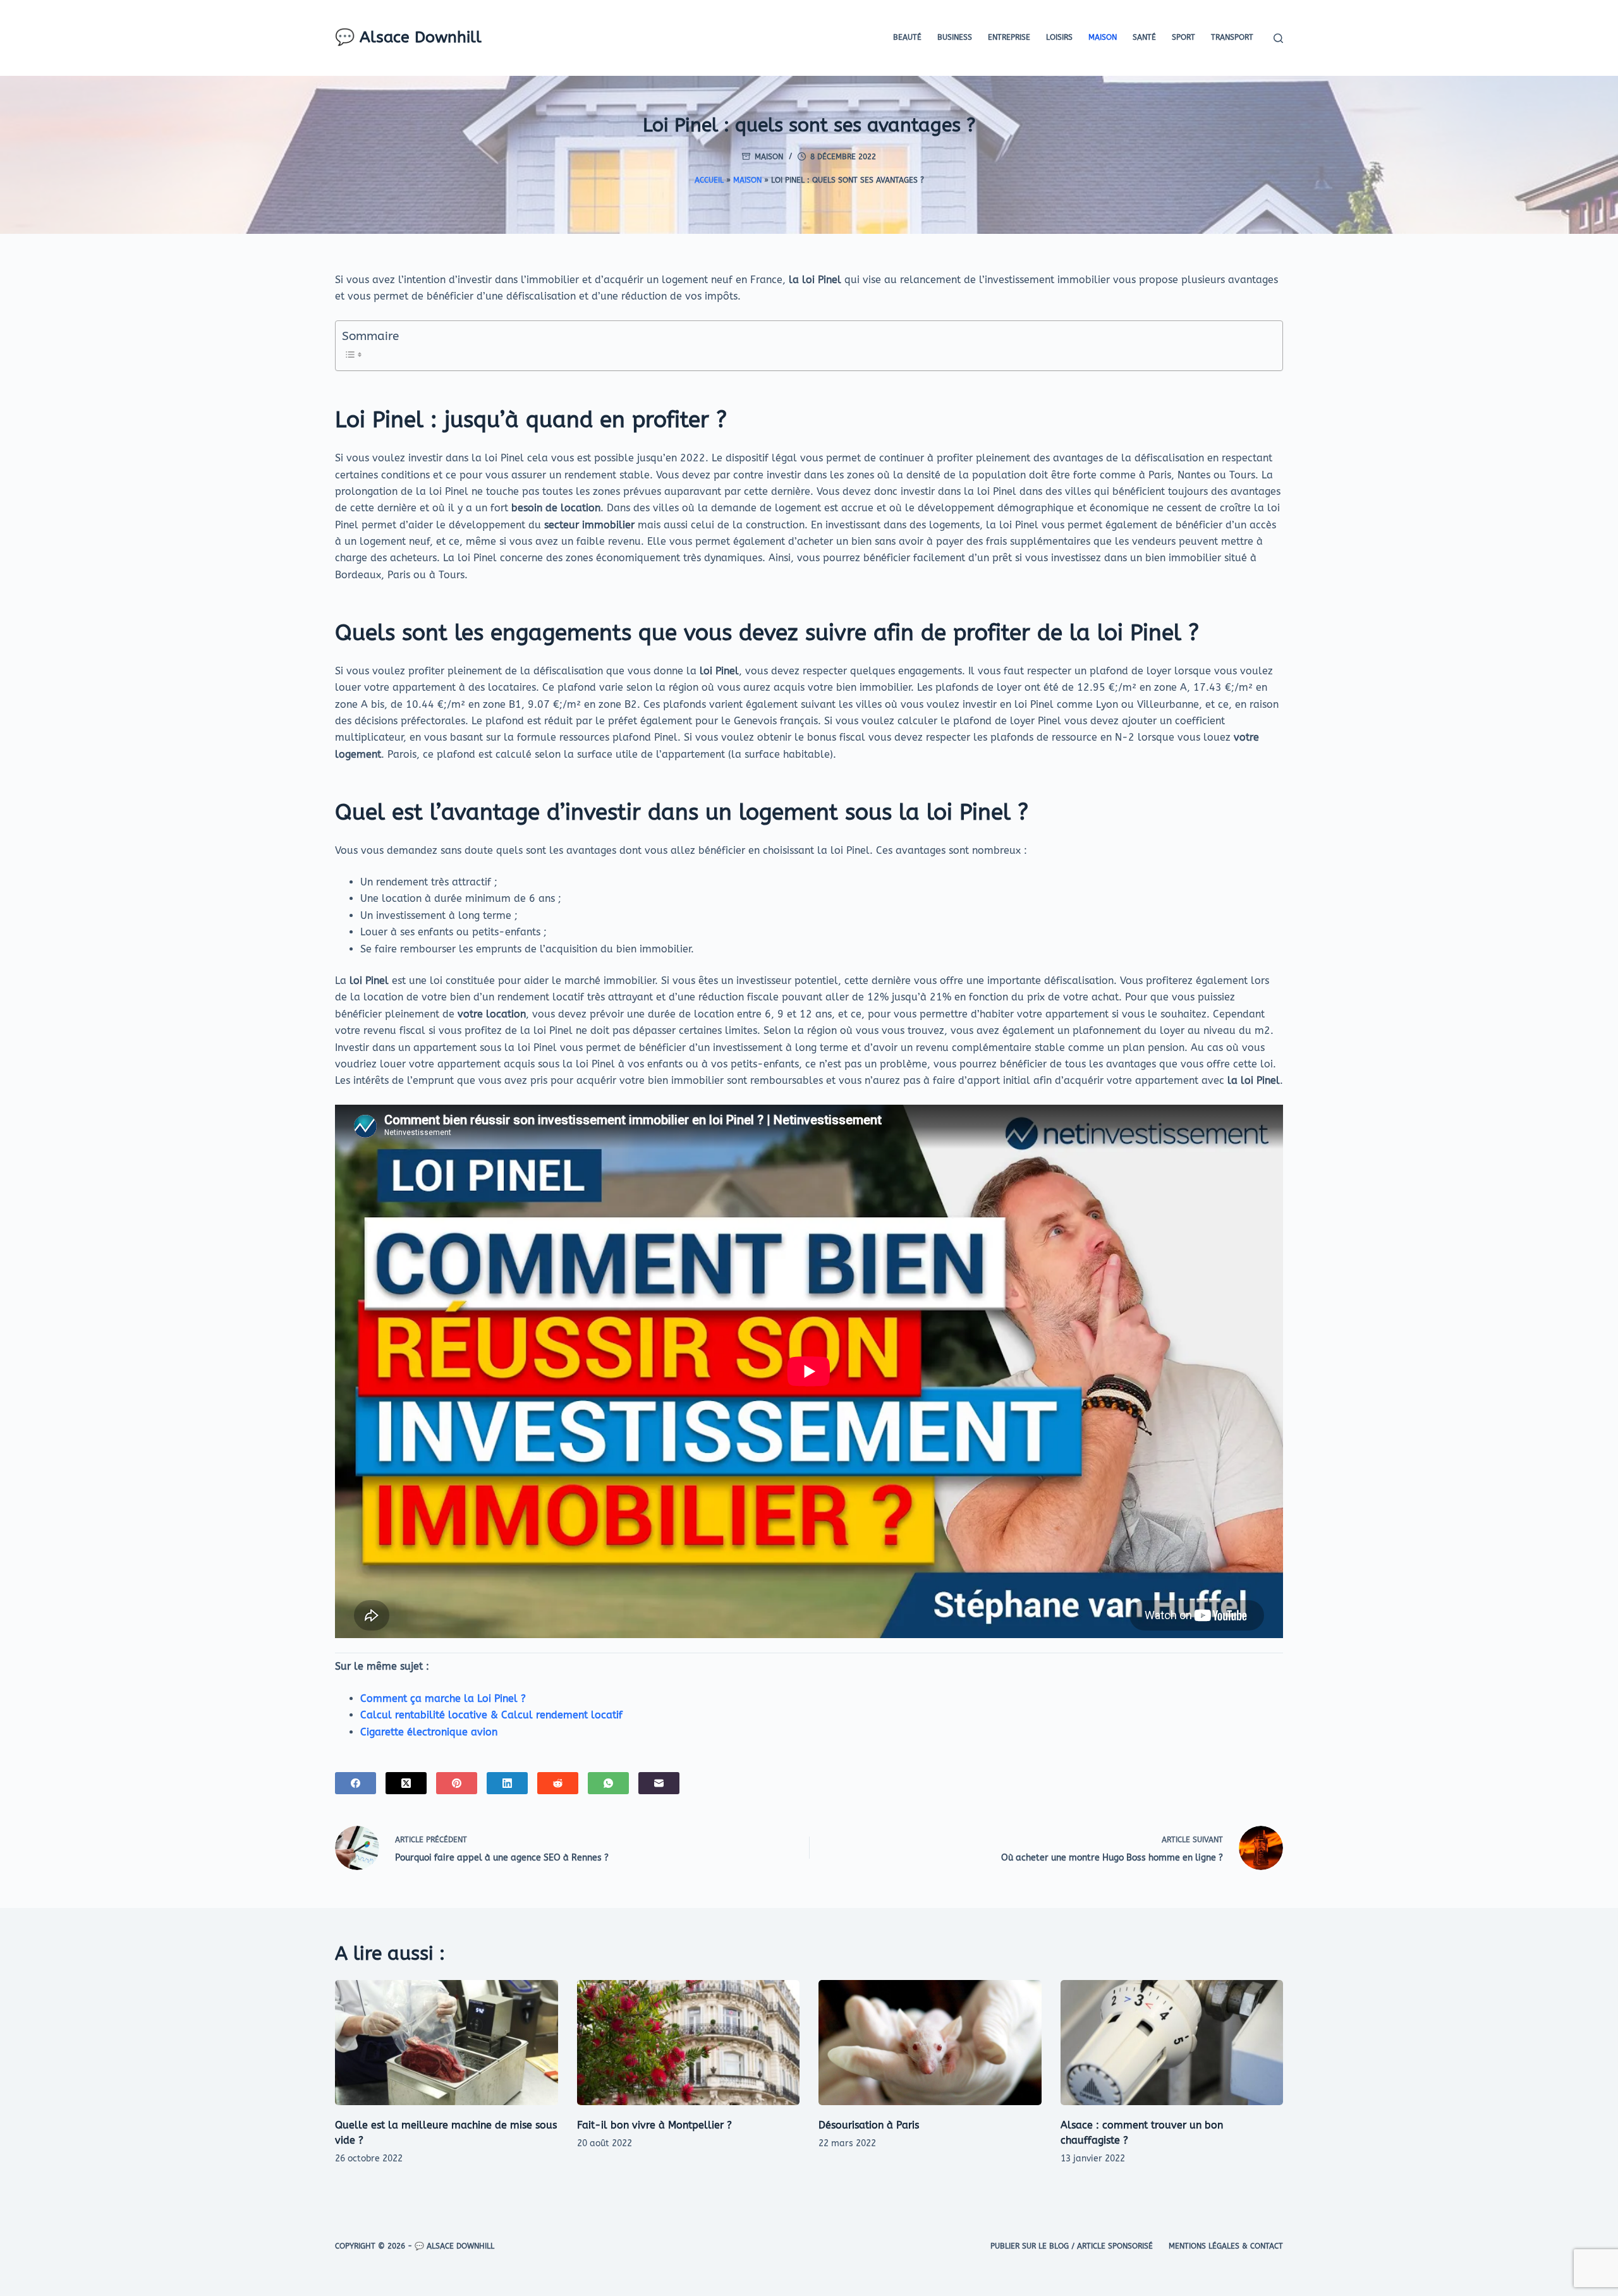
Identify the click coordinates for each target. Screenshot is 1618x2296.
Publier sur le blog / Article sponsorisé (1072, 2246)
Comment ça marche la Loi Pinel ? (443, 1698)
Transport (1232, 37)
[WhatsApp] (608, 1783)
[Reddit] (558, 1783)
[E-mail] (659, 1783)
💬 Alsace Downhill (408, 37)
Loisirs (1059, 37)
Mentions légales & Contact (1226, 2246)
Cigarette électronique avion (429, 1732)
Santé (1144, 37)
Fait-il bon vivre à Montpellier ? (654, 2125)
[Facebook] (356, 1783)
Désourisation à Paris (869, 2125)
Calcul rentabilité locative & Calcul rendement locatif (491, 1715)
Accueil (709, 180)
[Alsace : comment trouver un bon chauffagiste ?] (1172, 2043)
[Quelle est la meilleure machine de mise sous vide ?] (447, 2043)
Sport (1183, 37)
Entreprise (1009, 37)
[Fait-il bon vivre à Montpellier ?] (689, 2043)
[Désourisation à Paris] (930, 2043)
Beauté (907, 37)
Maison (1103, 37)
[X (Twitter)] (406, 1783)
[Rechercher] (1278, 38)
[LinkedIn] (507, 1783)
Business (955, 37)
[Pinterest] (457, 1783)
